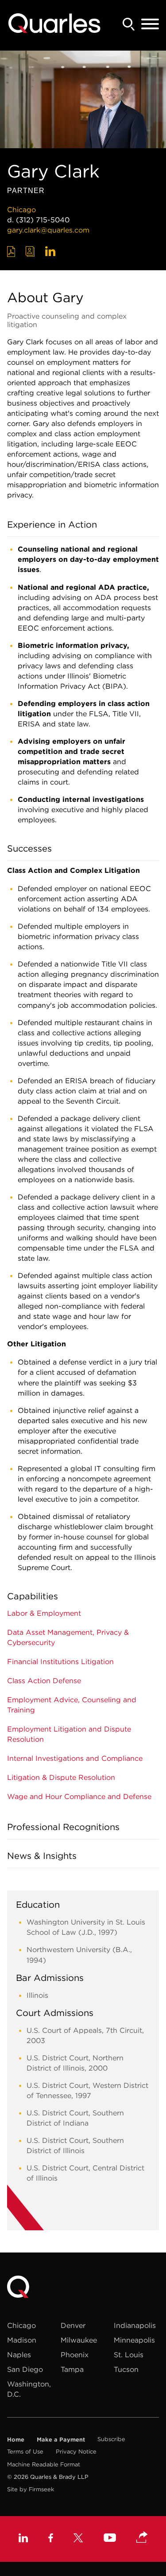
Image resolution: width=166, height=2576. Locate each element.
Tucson (126, 2369)
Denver (73, 2325)
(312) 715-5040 (43, 220)
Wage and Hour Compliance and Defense (79, 1796)
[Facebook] (51, 2539)
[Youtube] (110, 2539)
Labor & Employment (44, 1613)
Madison (22, 2340)
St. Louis (129, 2355)
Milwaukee (79, 2340)
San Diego (25, 2369)
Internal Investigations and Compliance (75, 1758)
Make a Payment (61, 2439)
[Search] (129, 24)
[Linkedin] (23, 2539)
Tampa (72, 2369)
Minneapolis (134, 2340)
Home (16, 2439)
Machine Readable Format (44, 2464)
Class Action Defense (44, 1681)
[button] (142, 2538)
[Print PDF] (11, 252)
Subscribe (111, 2439)
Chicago (21, 209)
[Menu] (150, 24)
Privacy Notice (76, 2452)
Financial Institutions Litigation (60, 1661)
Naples (19, 2355)
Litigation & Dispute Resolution (61, 1777)
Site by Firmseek (31, 2489)
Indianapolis (135, 2325)
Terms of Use (25, 2452)
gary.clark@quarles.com (48, 230)
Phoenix (75, 2355)
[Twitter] (78, 2539)
